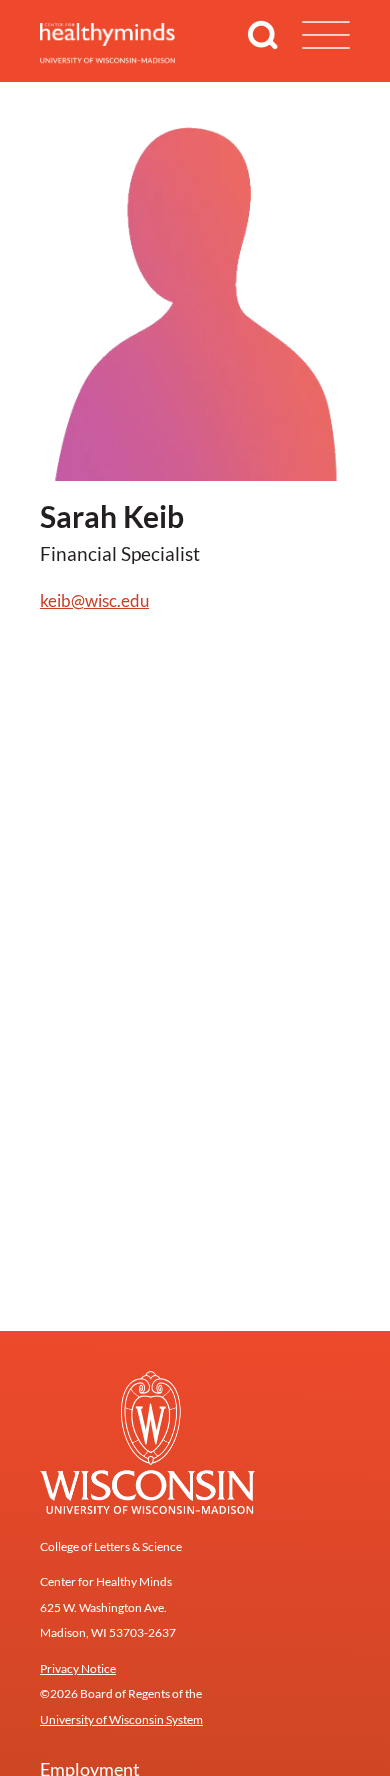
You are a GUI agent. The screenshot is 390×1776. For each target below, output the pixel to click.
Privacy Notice (78, 1668)
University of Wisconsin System (121, 1719)
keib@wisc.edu (94, 600)
